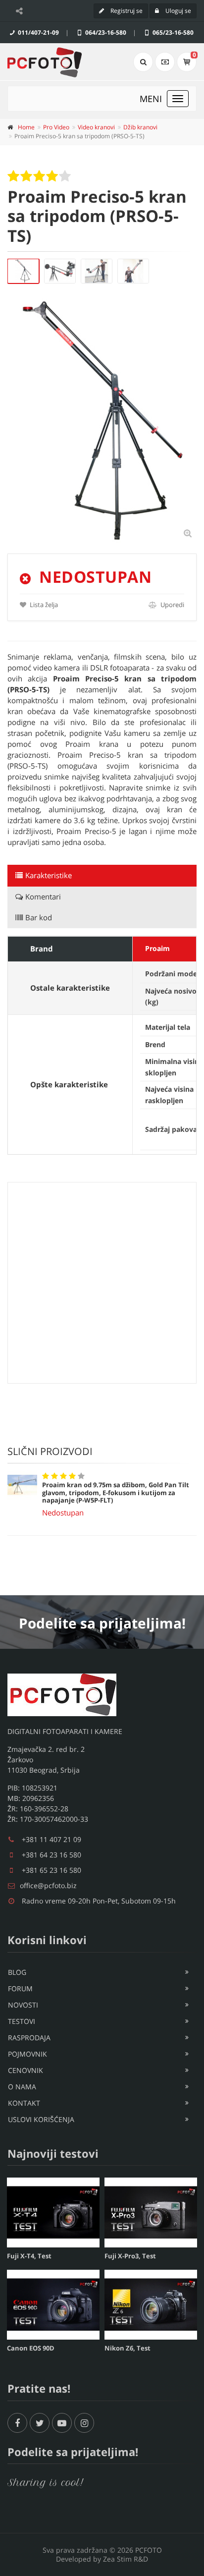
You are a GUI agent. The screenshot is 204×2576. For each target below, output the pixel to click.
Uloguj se (178, 11)
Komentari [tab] (43, 896)
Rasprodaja (29, 2038)
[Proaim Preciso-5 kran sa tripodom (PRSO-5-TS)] (23, 271)
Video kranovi (96, 127)
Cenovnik (25, 2070)
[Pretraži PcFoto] (143, 62)
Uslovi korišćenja (41, 2119)
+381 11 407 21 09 (51, 1839)
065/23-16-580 (172, 32)
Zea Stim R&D (126, 2559)
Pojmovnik (27, 2054)
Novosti (23, 2005)
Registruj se (126, 11)
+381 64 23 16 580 (51, 1855)
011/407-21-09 (38, 32)
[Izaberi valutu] (165, 62)
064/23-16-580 (105, 32)
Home (26, 127)
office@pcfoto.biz (48, 1885)
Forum (20, 1988)
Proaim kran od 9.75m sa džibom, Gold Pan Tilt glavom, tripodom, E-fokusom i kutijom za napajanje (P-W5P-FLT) (116, 1492)
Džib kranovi (140, 127)
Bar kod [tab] (39, 917)
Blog (17, 1972)
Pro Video (56, 127)
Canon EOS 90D (31, 2348)
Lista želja (43, 605)
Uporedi (172, 605)
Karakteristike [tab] (49, 875)
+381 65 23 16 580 (51, 1870)
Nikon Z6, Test (127, 2348)
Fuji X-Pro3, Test (130, 2256)
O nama (22, 2087)
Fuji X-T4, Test (29, 2256)
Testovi (22, 2021)
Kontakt (24, 2103)
